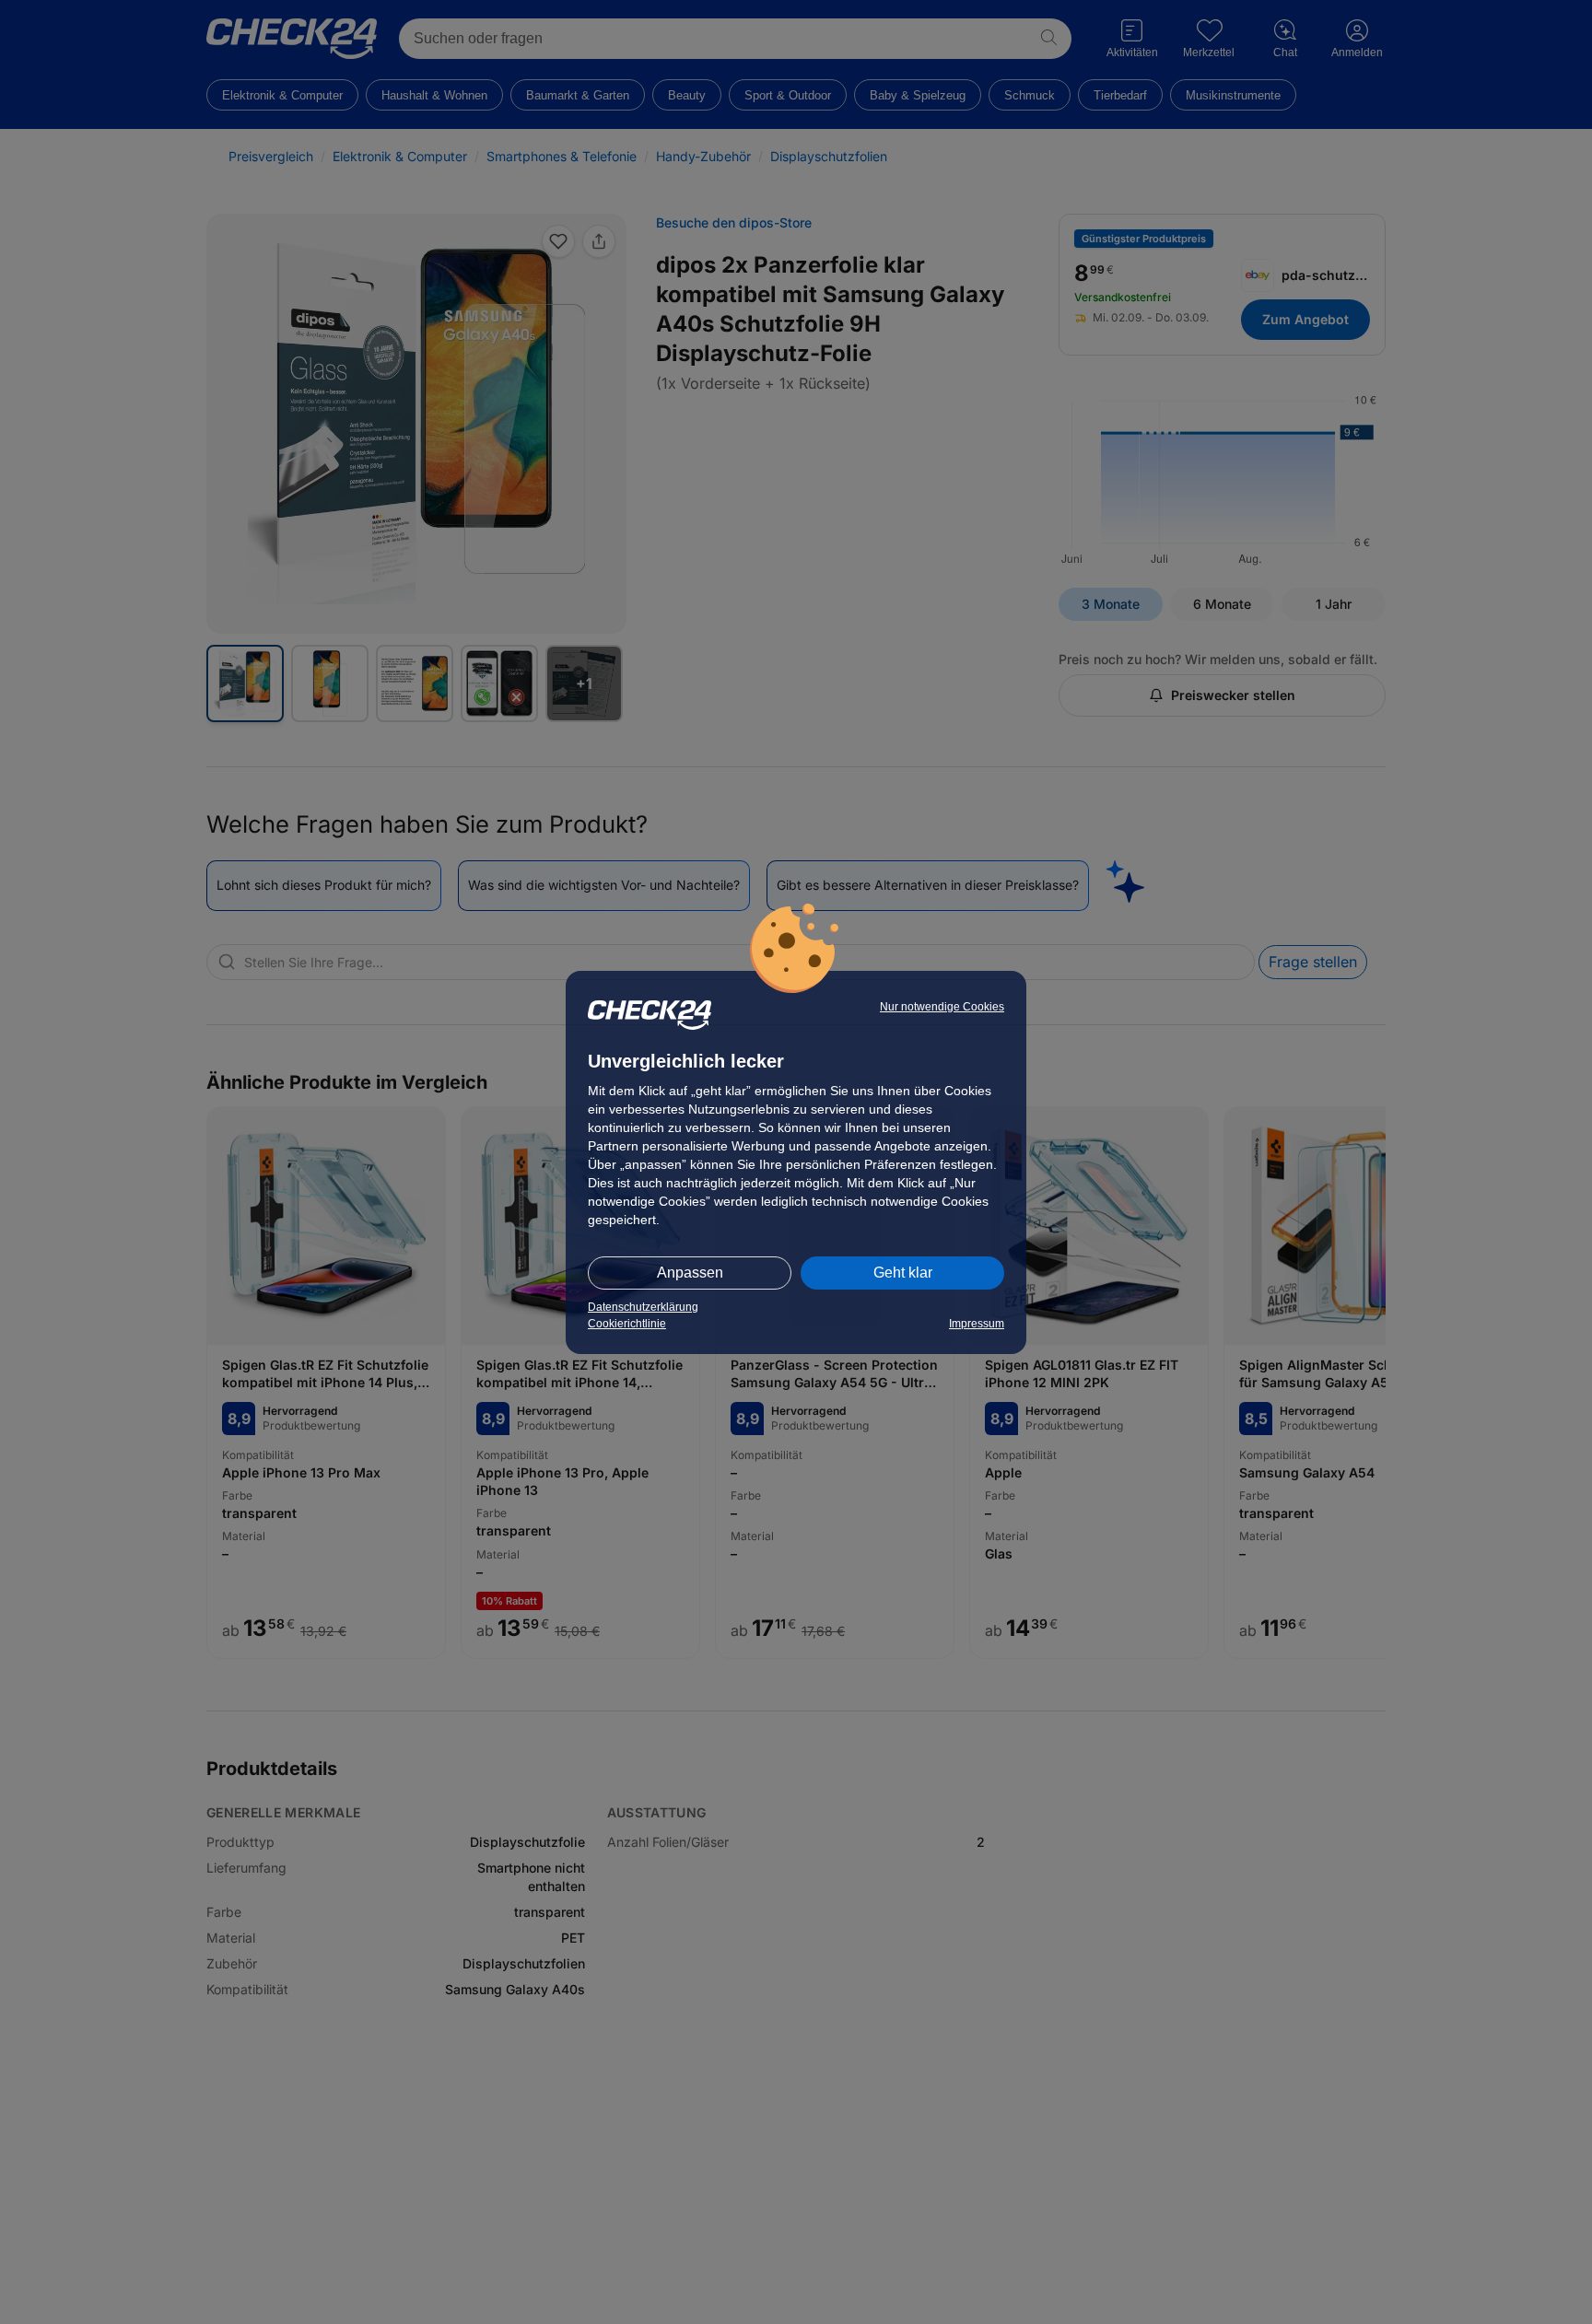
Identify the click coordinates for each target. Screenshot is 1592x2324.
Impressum (977, 1324)
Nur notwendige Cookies (942, 1007)
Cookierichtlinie (627, 1324)
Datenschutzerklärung (643, 1307)
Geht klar (903, 1273)
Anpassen (690, 1273)
